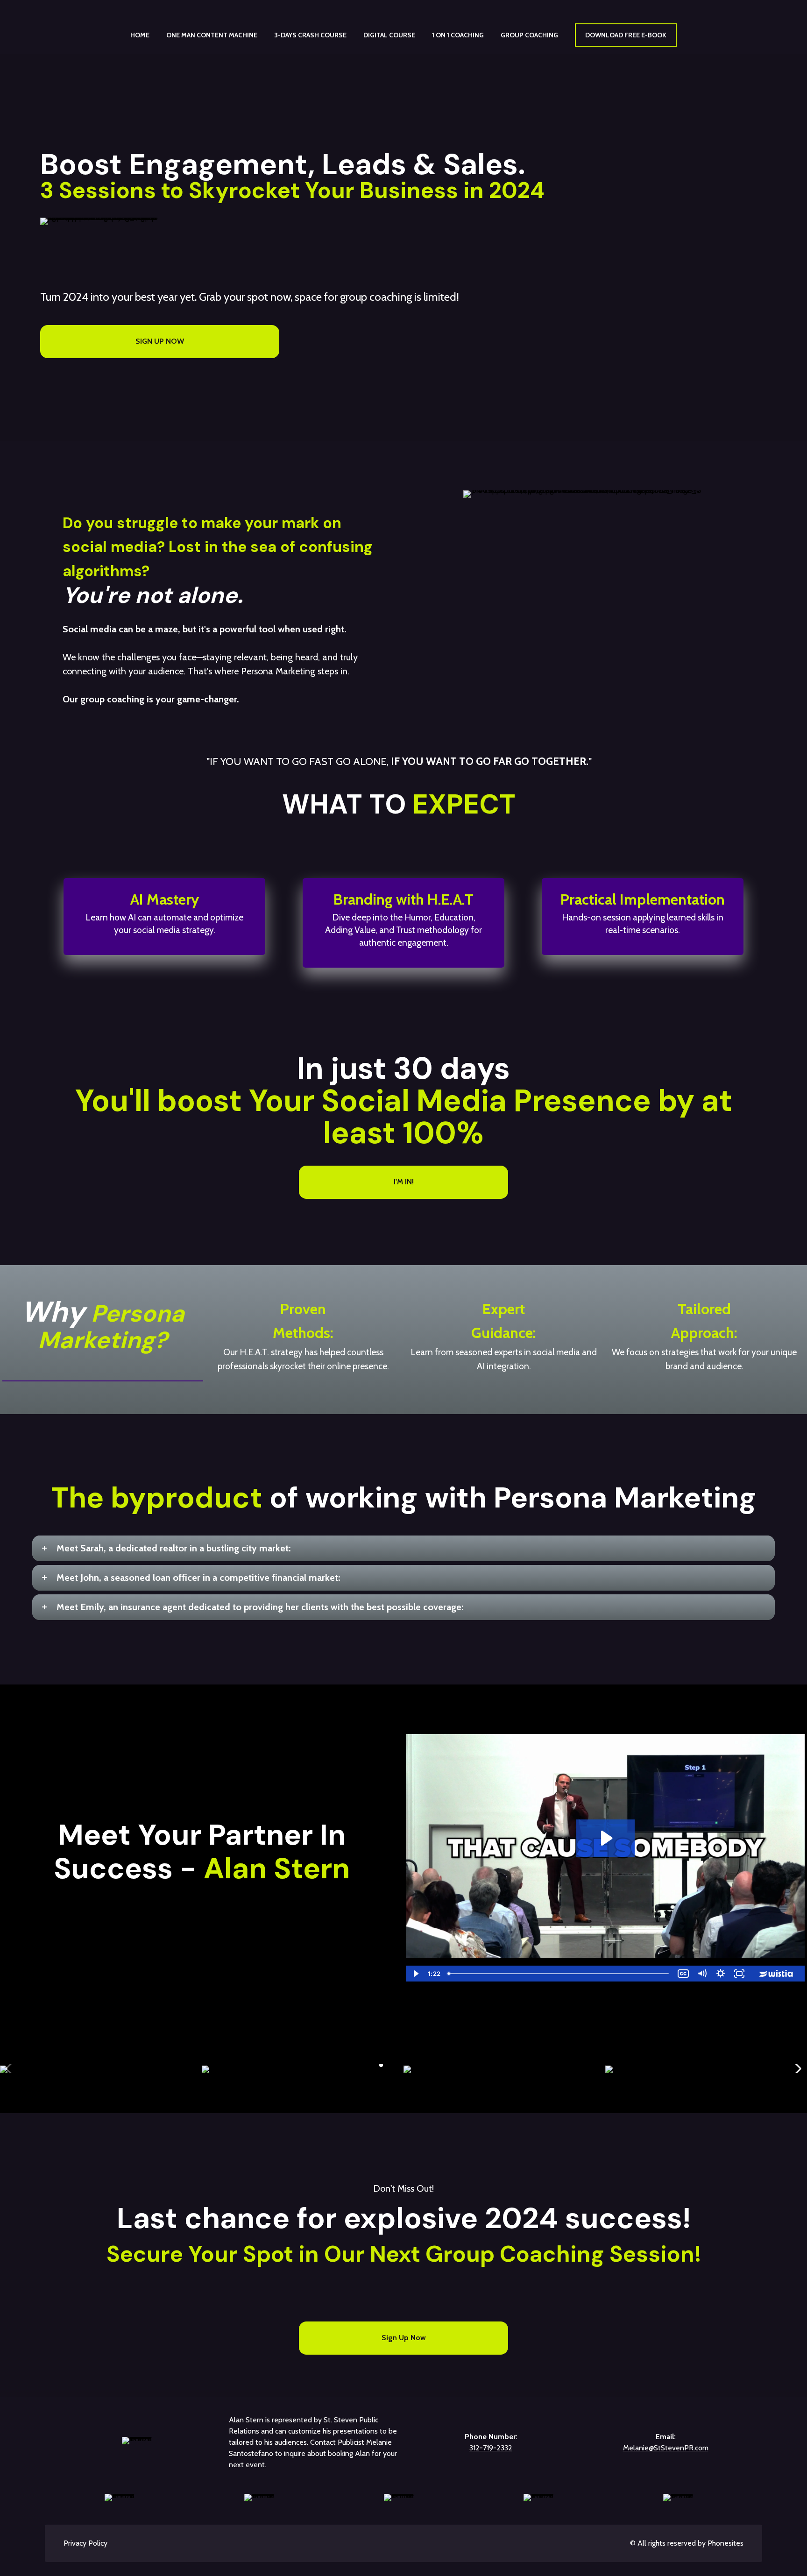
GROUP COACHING (529, 35)
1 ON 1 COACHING (458, 35)
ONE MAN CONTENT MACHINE (212, 35)
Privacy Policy (85, 2543)
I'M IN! (404, 1182)
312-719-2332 (491, 2448)
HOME (140, 35)
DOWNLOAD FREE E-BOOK (626, 35)
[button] (381, 2065)
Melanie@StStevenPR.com (666, 2448)
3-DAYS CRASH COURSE (310, 35)
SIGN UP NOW (160, 341)
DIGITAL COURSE (389, 35)
